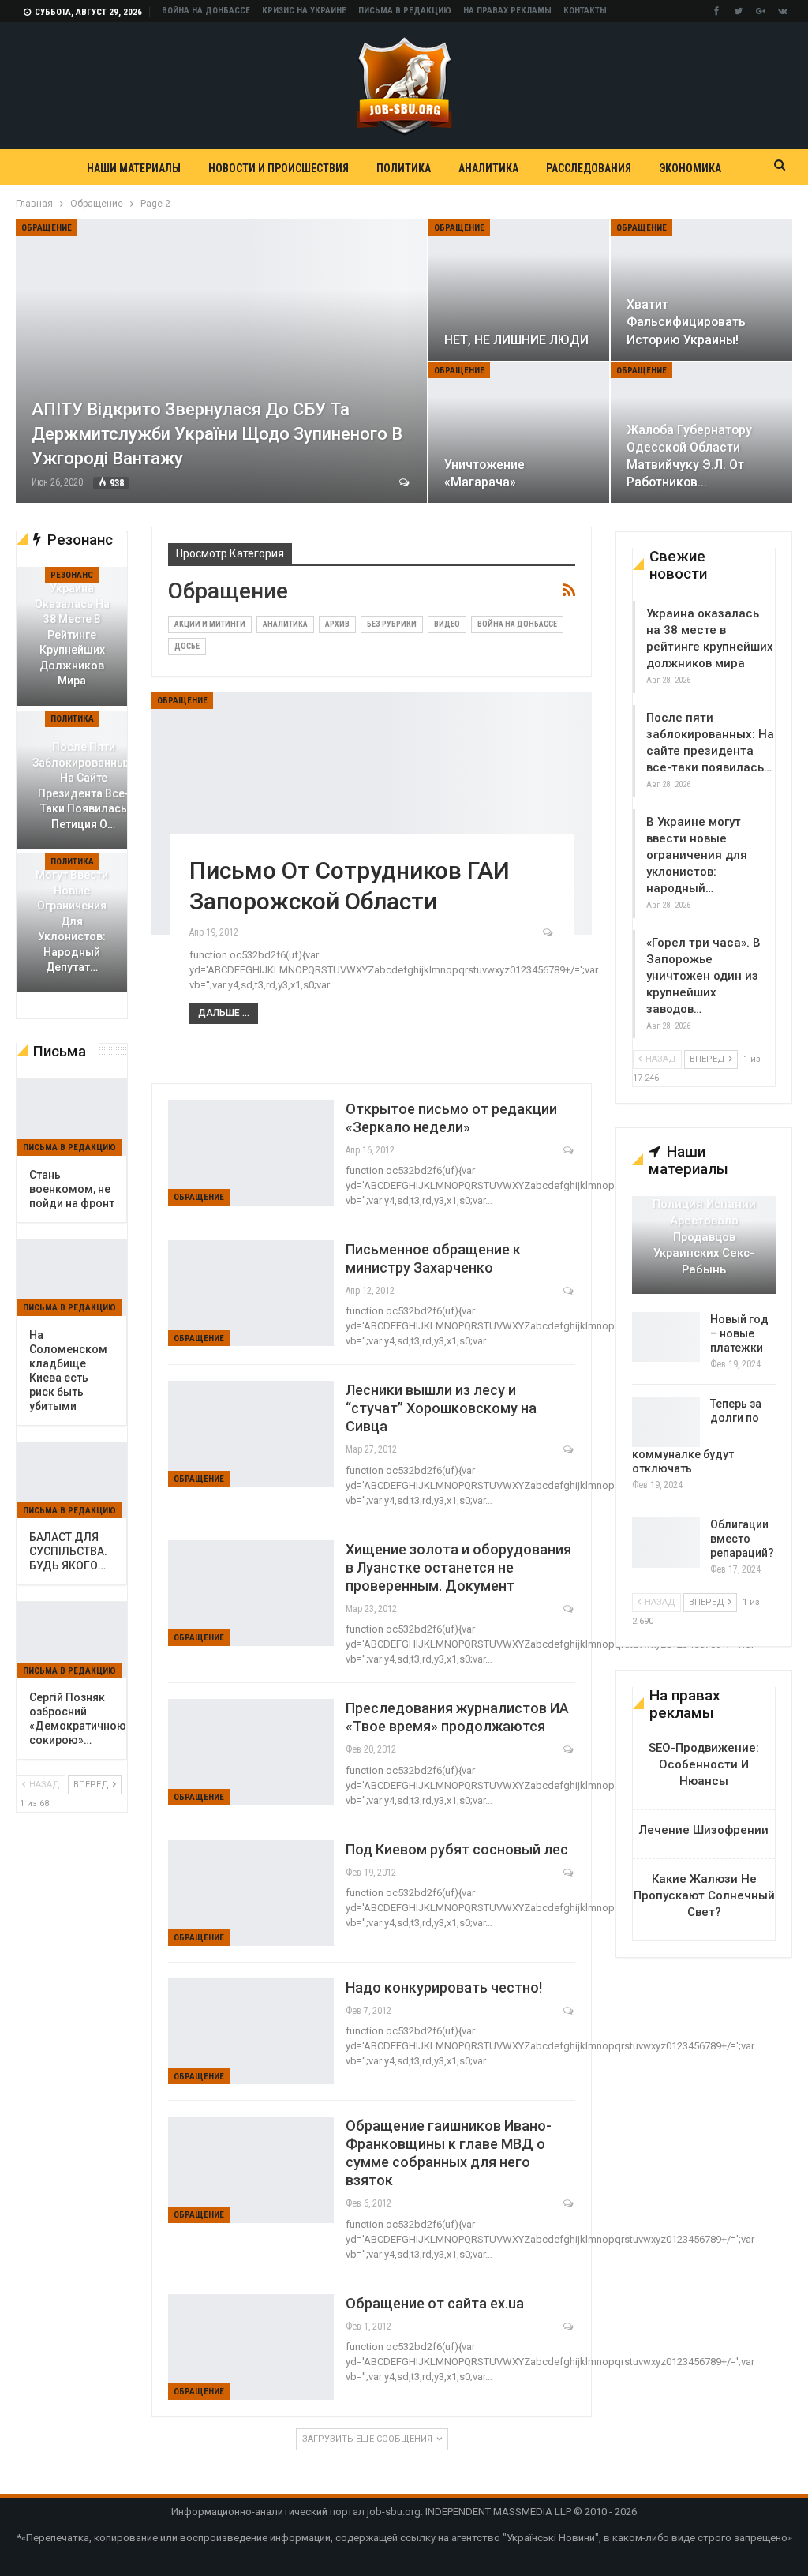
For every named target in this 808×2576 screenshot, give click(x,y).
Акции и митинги (210, 624)
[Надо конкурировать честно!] (251, 2031)
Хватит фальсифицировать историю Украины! (686, 322)
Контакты (585, 11)
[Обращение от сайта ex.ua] (251, 2347)
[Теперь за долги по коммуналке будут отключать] (666, 1422)
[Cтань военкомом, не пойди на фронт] (72, 1117)
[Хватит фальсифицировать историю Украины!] (701, 290)
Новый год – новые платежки (739, 1333)
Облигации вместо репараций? (742, 1539)
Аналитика (488, 168)
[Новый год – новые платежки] (666, 1337)
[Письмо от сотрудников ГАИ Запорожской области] (372, 814)
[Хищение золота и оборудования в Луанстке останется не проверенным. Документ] (251, 1593)
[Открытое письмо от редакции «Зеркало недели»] (251, 1153)
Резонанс (72, 575)
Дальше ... (224, 1013)
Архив (337, 624)
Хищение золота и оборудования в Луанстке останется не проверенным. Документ (458, 1567)
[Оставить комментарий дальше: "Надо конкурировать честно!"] (569, 2011)
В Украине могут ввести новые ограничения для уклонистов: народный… (697, 855)
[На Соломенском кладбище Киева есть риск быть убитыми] (72, 1278)
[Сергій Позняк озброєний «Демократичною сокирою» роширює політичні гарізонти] (72, 1640)
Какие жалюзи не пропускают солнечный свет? (704, 1895)
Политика (404, 168)
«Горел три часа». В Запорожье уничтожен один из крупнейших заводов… (703, 976)
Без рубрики (392, 624)
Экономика (690, 168)
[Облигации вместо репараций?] (666, 1543)
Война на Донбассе (206, 11)
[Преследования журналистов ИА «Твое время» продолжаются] (251, 1752)
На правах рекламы (507, 11)
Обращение (47, 228)
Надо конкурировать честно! (444, 1987)
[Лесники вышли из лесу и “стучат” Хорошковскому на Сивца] (251, 1434)
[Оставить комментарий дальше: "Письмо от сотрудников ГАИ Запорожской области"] (549, 932)
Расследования (589, 168)
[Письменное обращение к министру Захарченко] (251, 1293)
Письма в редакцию (405, 11)
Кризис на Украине (304, 11)
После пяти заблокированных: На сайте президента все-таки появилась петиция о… (83, 786)
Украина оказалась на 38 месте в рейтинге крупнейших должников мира (72, 634)
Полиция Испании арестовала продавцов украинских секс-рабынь (704, 1237)
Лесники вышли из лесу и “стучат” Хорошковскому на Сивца (441, 1408)
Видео (447, 624)
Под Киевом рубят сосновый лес (457, 1849)
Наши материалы (134, 168)
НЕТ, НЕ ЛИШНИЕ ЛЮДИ (516, 340)
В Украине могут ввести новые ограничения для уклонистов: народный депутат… (72, 914)
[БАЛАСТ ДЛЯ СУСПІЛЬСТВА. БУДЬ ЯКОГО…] (72, 1481)
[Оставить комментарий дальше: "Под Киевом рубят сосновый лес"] (569, 1873)
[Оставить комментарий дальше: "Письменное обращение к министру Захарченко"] (569, 1291)
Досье (187, 646)
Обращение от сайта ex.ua (435, 2303)
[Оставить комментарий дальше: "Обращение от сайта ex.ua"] (569, 2327)
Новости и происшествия (279, 168)
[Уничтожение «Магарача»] (519, 433)
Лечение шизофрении (704, 1830)
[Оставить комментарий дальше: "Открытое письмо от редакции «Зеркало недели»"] (569, 1150)
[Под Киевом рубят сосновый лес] (251, 1893)
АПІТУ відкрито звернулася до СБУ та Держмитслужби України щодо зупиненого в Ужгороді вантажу (217, 434)
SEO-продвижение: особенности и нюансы (704, 1764)
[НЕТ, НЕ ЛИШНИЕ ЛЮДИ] (519, 290)
